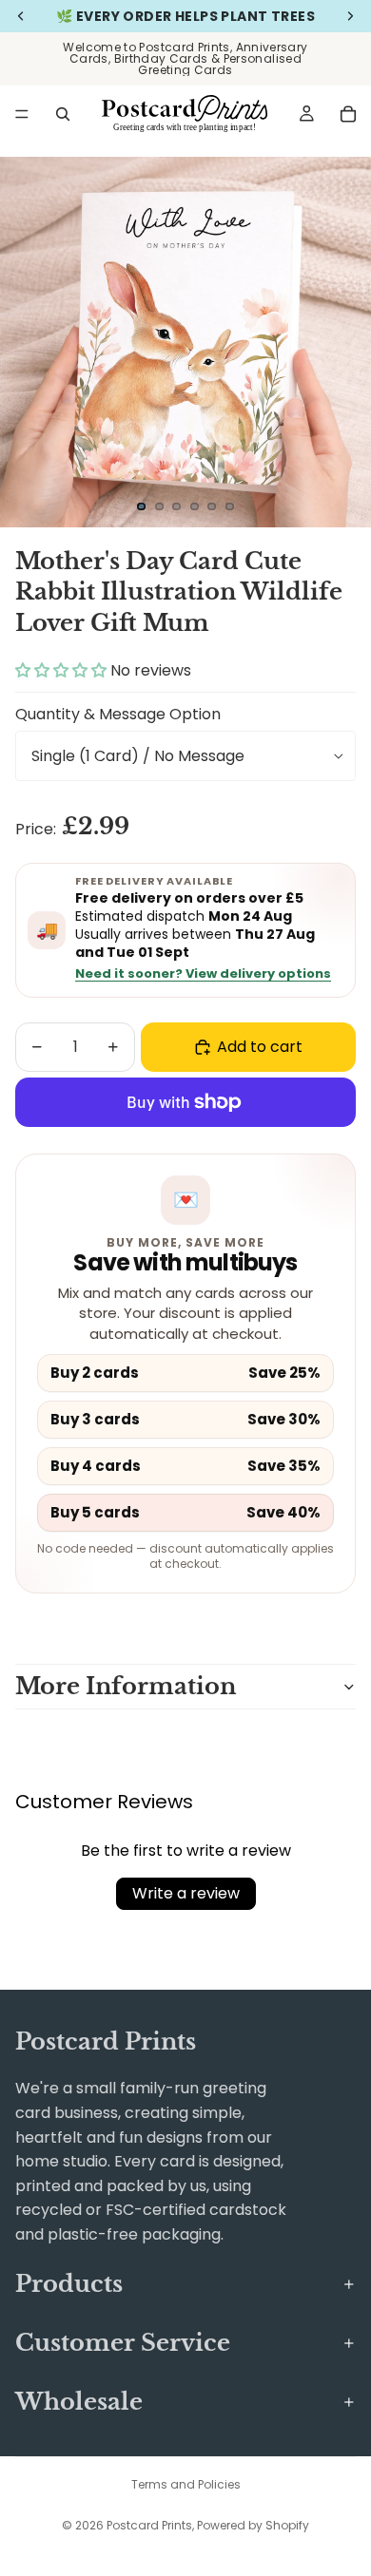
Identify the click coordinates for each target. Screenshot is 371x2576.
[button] (63, 670)
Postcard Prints (149, 2525)
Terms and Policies (186, 2484)
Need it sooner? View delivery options (203, 974)
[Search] (63, 114)
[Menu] (22, 114)
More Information (126, 1686)
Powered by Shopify (253, 2525)
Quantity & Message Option (118, 714)
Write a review (186, 1893)
